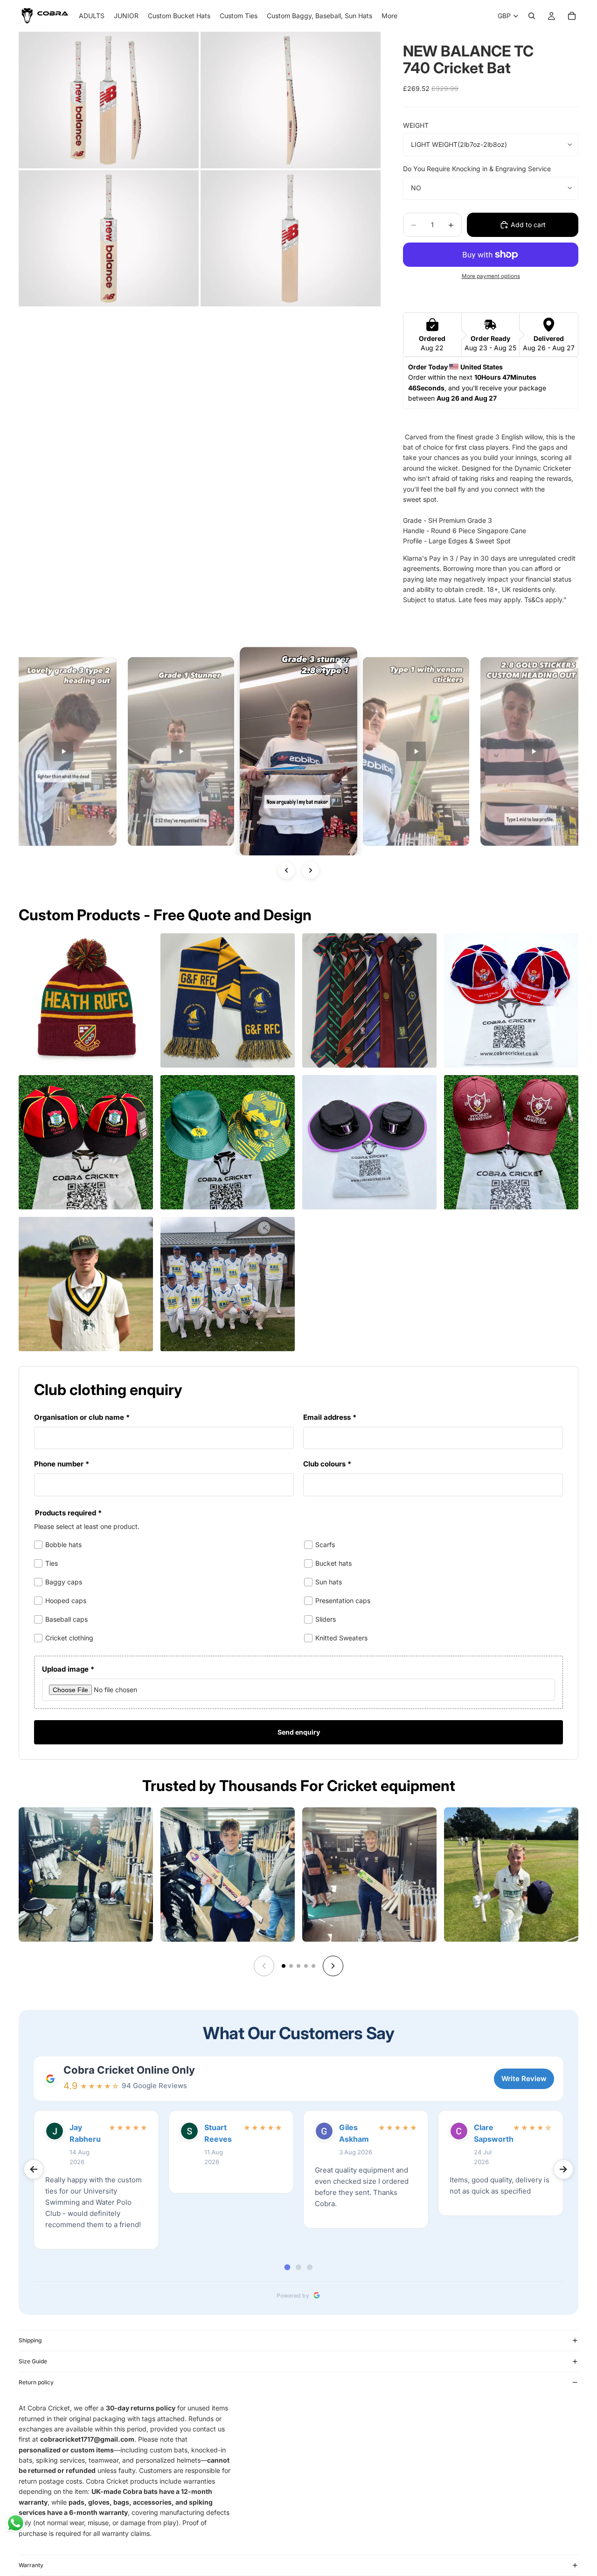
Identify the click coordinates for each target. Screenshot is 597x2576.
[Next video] (311, 870)
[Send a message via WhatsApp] (16, 2523)
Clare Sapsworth (491, 2133)
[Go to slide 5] (313, 1966)
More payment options (491, 276)
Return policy (36, 2382)
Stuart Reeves (218, 2133)
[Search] (532, 16)
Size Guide (33, 2361)
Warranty (31, 2565)
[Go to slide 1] (284, 1966)
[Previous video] (286, 870)
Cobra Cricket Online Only (129, 2070)
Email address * (330, 1417)
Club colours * (327, 1464)
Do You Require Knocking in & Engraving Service (477, 169)
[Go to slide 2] (291, 1966)
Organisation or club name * (82, 1417)
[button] (63, 751)
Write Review (524, 2079)
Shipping (30, 2340)
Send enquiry (299, 1732)
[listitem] (389, 16)
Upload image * (68, 1669)
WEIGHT (416, 125)
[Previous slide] (264, 1966)
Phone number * (62, 1464)
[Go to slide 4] (306, 1966)
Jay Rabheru (85, 2133)
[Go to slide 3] (298, 1966)
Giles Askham (354, 2133)
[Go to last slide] (34, 2169)
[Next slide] (333, 1966)
